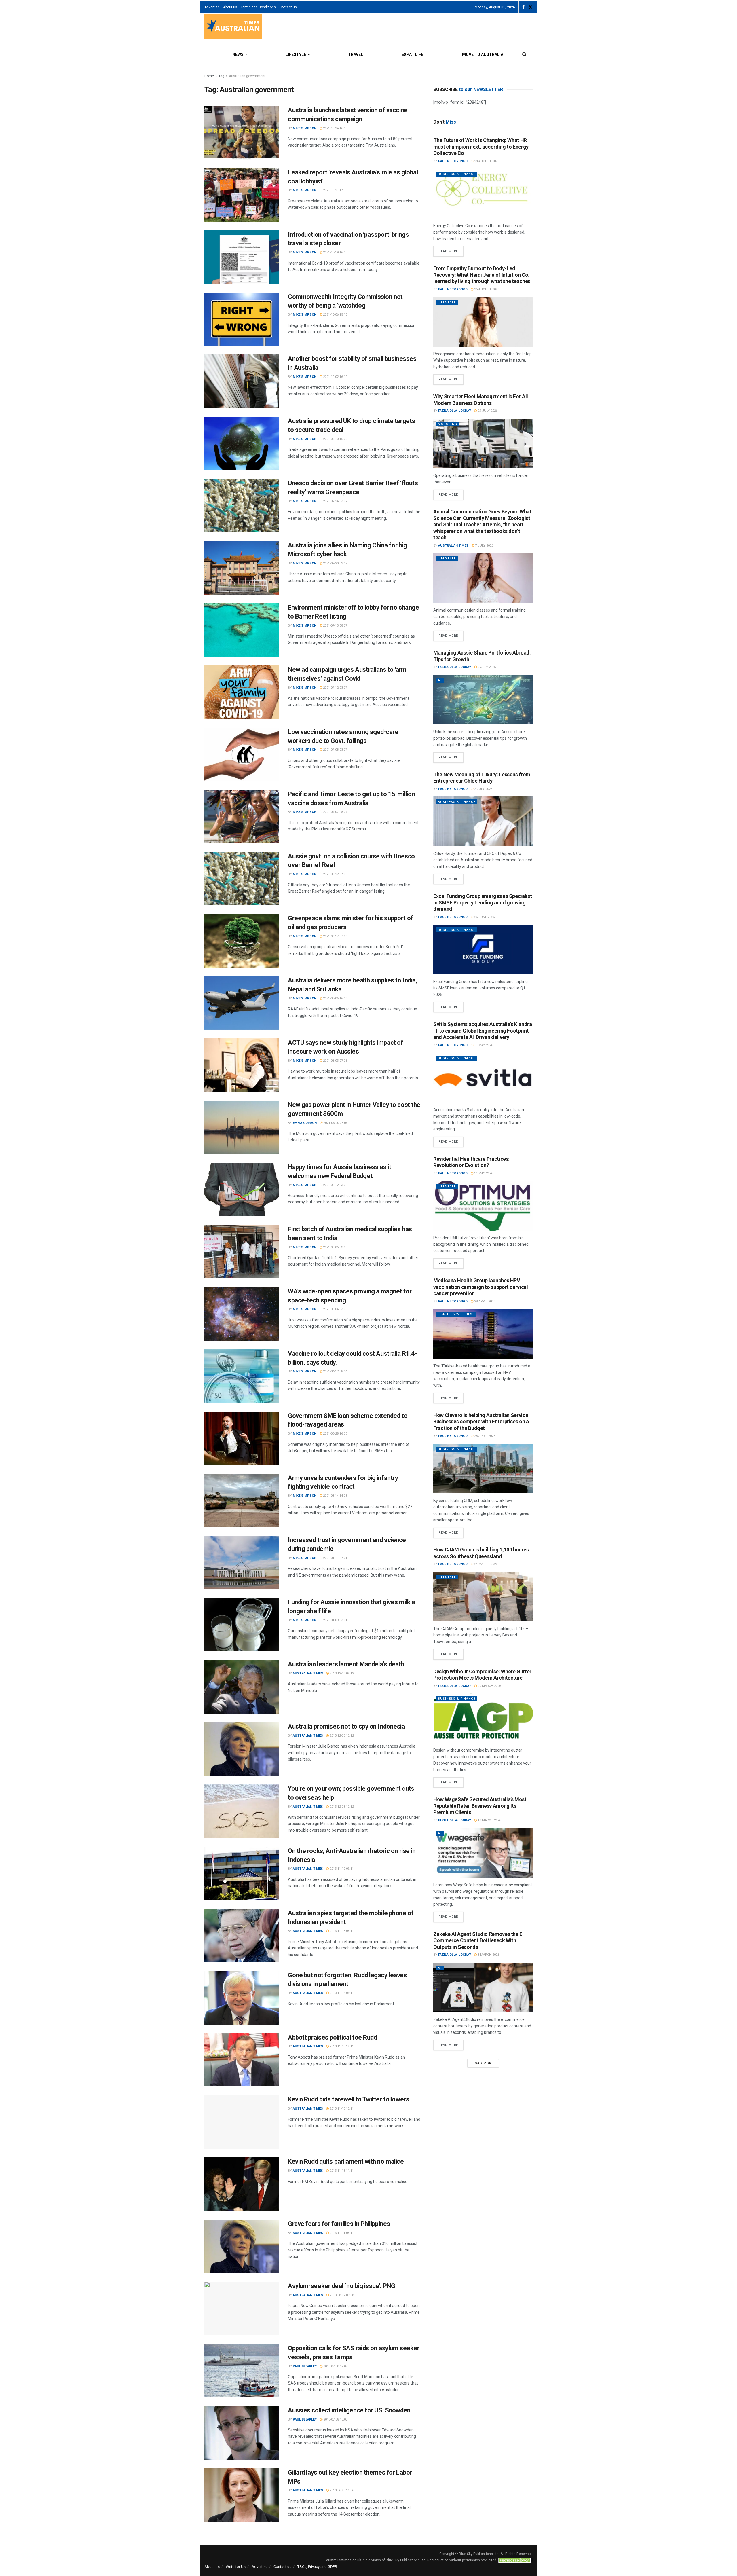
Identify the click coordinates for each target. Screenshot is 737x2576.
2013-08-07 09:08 (341, 2295)
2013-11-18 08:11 (341, 1931)
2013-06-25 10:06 (341, 2490)
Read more (451, 250)
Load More (483, 2063)
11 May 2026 (483, 1045)
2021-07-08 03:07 (335, 750)
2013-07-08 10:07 (335, 2419)
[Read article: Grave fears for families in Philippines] (242, 2246)
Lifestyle (296, 54)
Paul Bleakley (305, 2366)
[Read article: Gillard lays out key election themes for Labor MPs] (242, 2495)
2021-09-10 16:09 (335, 439)
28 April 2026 (484, 1301)
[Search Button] (524, 54)
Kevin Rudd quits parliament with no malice (346, 2161)
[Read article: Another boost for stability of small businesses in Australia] (242, 381)
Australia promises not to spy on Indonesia (346, 1726)
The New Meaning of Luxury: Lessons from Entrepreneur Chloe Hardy (482, 778)
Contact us (288, 7)
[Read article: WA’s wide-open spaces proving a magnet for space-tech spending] (242, 1314)
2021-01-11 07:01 (335, 1558)
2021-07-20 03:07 (335, 563)
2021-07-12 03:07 (335, 688)
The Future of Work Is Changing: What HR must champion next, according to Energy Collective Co (481, 147)
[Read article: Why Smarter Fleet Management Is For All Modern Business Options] (483, 444)
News (238, 54)
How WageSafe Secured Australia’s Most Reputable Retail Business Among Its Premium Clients (480, 1806)
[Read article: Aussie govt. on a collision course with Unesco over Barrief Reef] (242, 879)
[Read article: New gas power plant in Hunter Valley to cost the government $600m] (242, 1127)
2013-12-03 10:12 (341, 1807)
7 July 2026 (484, 546)
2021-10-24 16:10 (335, 128)
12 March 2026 (489, 1820)
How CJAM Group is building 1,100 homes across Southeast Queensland (481, 1553)
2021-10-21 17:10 (335, 190)
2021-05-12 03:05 (335, 1185)
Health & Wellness (456, 1314)
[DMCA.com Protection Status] (515, 2560)
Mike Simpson (305, 128)
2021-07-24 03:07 (335, 501)
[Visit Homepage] (233, 27)
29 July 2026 (487, 411)
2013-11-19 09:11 (341, 1869)
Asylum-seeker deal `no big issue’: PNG (341, 2286)
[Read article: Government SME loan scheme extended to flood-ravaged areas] (242, 1438)
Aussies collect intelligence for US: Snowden (349, 2410)
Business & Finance (457, 174)
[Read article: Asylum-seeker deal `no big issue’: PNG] (242, 2308)
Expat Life (412, 54)
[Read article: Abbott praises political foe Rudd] (242, 2060)
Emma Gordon (305, 1123)
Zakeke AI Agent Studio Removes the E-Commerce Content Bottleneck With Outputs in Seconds (479, 1940)
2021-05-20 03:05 (335, 1123)
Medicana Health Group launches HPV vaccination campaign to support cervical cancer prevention (481, 1287)
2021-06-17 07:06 (335, 936)
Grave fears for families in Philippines (339, 2224)
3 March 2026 (488, 1955)
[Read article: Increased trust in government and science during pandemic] (242, 1562)
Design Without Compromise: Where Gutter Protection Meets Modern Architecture (482, 1675)
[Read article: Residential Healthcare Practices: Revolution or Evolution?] (483, 1206)
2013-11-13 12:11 (341, 2046)
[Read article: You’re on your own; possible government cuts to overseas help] (242, 1811)
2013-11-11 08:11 (341, 2233)
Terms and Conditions (258, 7)
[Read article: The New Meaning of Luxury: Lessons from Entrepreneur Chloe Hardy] (483, 821)
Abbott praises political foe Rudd (332, 2037)
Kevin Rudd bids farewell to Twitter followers (348, 2099)
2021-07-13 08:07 (335, 626)
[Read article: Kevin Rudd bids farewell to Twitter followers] (242, 2122)
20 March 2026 (489, 1686)
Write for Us (236, 2567)
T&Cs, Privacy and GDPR (317, 2567)
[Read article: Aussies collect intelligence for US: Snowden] (242, 2433)
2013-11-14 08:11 (341, 1993)
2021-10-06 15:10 (335, 315)
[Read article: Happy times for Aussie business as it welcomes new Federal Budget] (242, 1190)
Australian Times (308, 1673)
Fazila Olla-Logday (455, 411)
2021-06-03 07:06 (335, 1061)
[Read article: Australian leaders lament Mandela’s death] (242, 1687)
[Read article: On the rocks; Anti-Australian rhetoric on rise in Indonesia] (242, 1873)
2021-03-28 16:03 (335, 1434)
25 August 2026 (486, 289)
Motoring (448, 424)
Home (209, 76)
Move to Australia (483, 54)
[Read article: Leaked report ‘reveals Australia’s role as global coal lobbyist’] (242, 195)
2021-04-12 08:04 (335, 1371)
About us (230, 7)
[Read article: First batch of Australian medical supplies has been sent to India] (242, 1252)
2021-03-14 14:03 (335, 1496)
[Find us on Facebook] (523, 7)
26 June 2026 (484, 917)
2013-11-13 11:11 (341, 2171)
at (440, 680)
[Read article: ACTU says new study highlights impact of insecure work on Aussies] (242, 1065)
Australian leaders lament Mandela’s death (346, 1664)
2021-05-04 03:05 (335, 1309)
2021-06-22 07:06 (335, 874)
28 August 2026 (486, 161)
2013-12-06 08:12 (341, 1673)
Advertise (212, 7)
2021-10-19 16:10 (335, 252)
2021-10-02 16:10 (335, 377)
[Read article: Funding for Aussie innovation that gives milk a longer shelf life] (242, 1625)
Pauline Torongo (453, 161)
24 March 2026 (485, 1564)
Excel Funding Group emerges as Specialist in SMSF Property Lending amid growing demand (483, 902)
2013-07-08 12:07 (335, 2366)
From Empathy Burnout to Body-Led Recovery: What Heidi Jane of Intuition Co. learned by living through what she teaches (482, 275)
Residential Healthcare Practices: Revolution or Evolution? (471, 1162)
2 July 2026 (486, 667)
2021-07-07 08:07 (335, 812)
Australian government (247, 76)
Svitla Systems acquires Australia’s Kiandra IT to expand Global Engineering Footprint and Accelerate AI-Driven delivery (483, 1031)
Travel (356, 54)
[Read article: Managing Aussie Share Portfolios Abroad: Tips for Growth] (483, 700)
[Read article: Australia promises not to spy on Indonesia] (242, 1749)
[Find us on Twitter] (531, 7)
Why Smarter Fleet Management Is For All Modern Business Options (481, 400)
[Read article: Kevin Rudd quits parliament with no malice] (242, 2184)
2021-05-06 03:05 (335, 1247)
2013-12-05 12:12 (341, 1736)
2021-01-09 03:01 (335, 1620)
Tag (221, 76)
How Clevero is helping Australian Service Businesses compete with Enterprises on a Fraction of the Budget (481, 1422)
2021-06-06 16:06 (335, 998)
